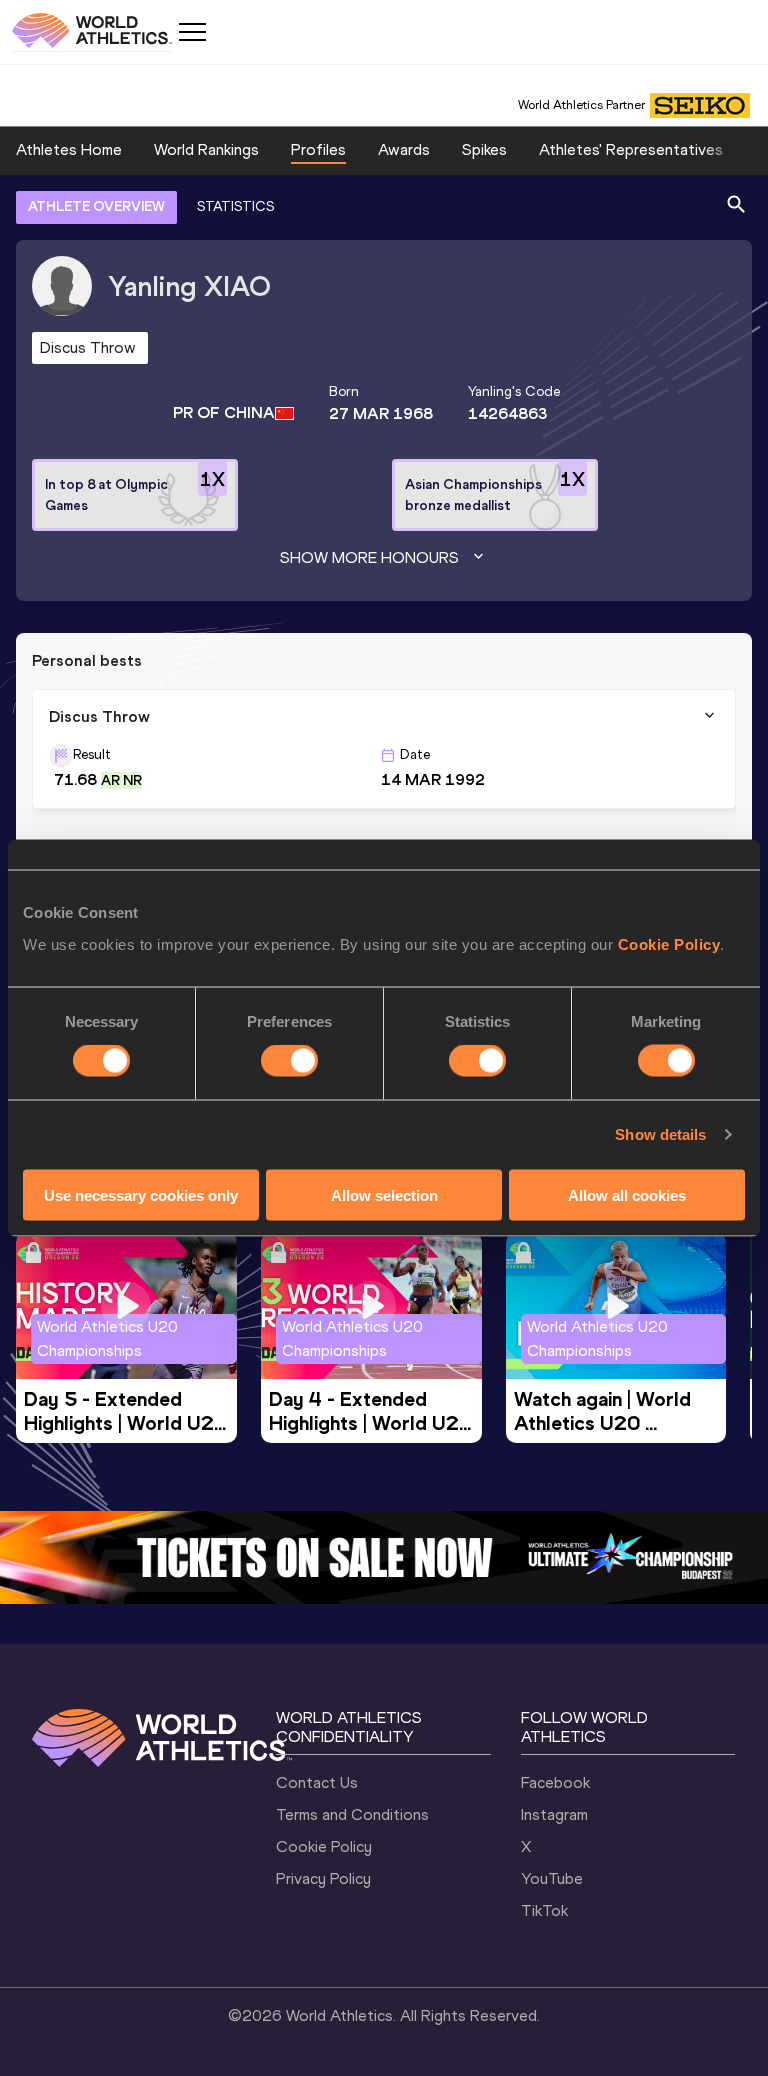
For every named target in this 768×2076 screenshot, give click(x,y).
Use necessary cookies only (141, 1194)
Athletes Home (69, 149)
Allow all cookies (627, 1194)
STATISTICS (235, 206)
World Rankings (206, 149)
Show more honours (369, 557)
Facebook (555, 1782)
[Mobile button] (192, 32)
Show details (660, 1134)
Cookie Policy (669, 943)
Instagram (554, 1814)
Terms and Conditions (352, 1814)
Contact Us (317, 1782)
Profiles (318, 149)
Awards (404, 149)
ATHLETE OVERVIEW (96, 206)
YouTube (552, 1878)
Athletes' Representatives (631, 149)
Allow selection (384, 1194)
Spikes (484, 149)
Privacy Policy (323, 1878)
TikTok (544, 1910)
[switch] (289, 1061)
